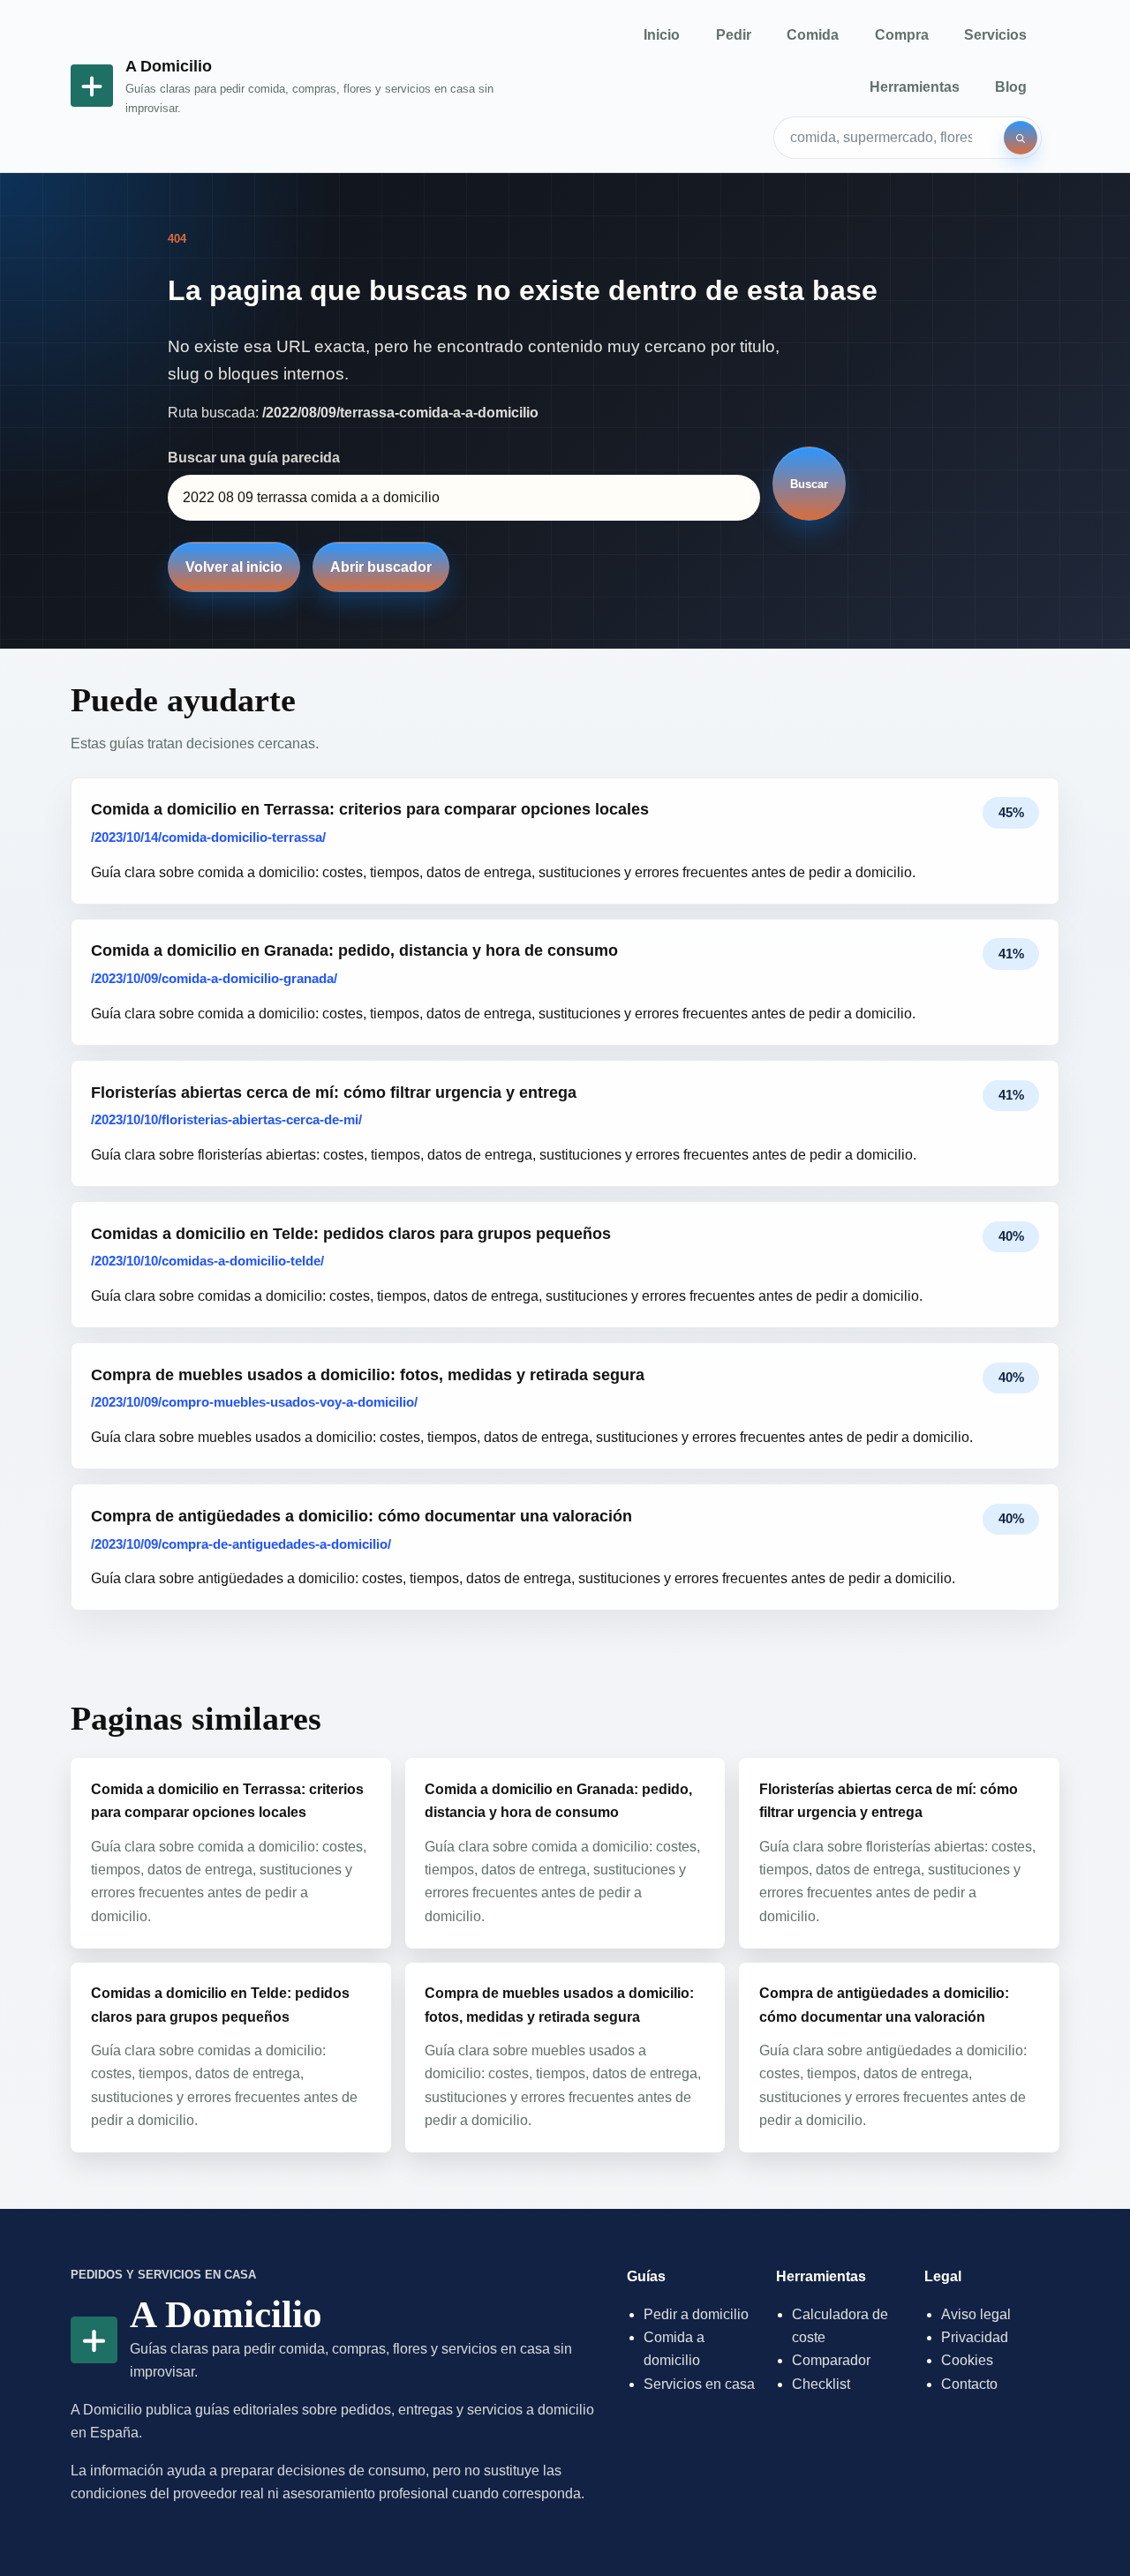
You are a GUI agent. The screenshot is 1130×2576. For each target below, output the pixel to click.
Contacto (969, 2384)
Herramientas (915, 87)
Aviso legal (976, 2314)
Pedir (734, 35)
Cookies (967, 2360)
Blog (1011, 87)
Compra (902, 35)
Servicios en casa (699, 2384)
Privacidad (975, 2337)
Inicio (662, 35)
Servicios (995, 35)
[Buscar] (1021, 138)
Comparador (831, 2360)
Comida (813, 35)
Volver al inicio (234, 567)
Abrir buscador (381, 567)
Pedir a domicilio (696, 2314)
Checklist (821, 2384)
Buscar (809, 484)
